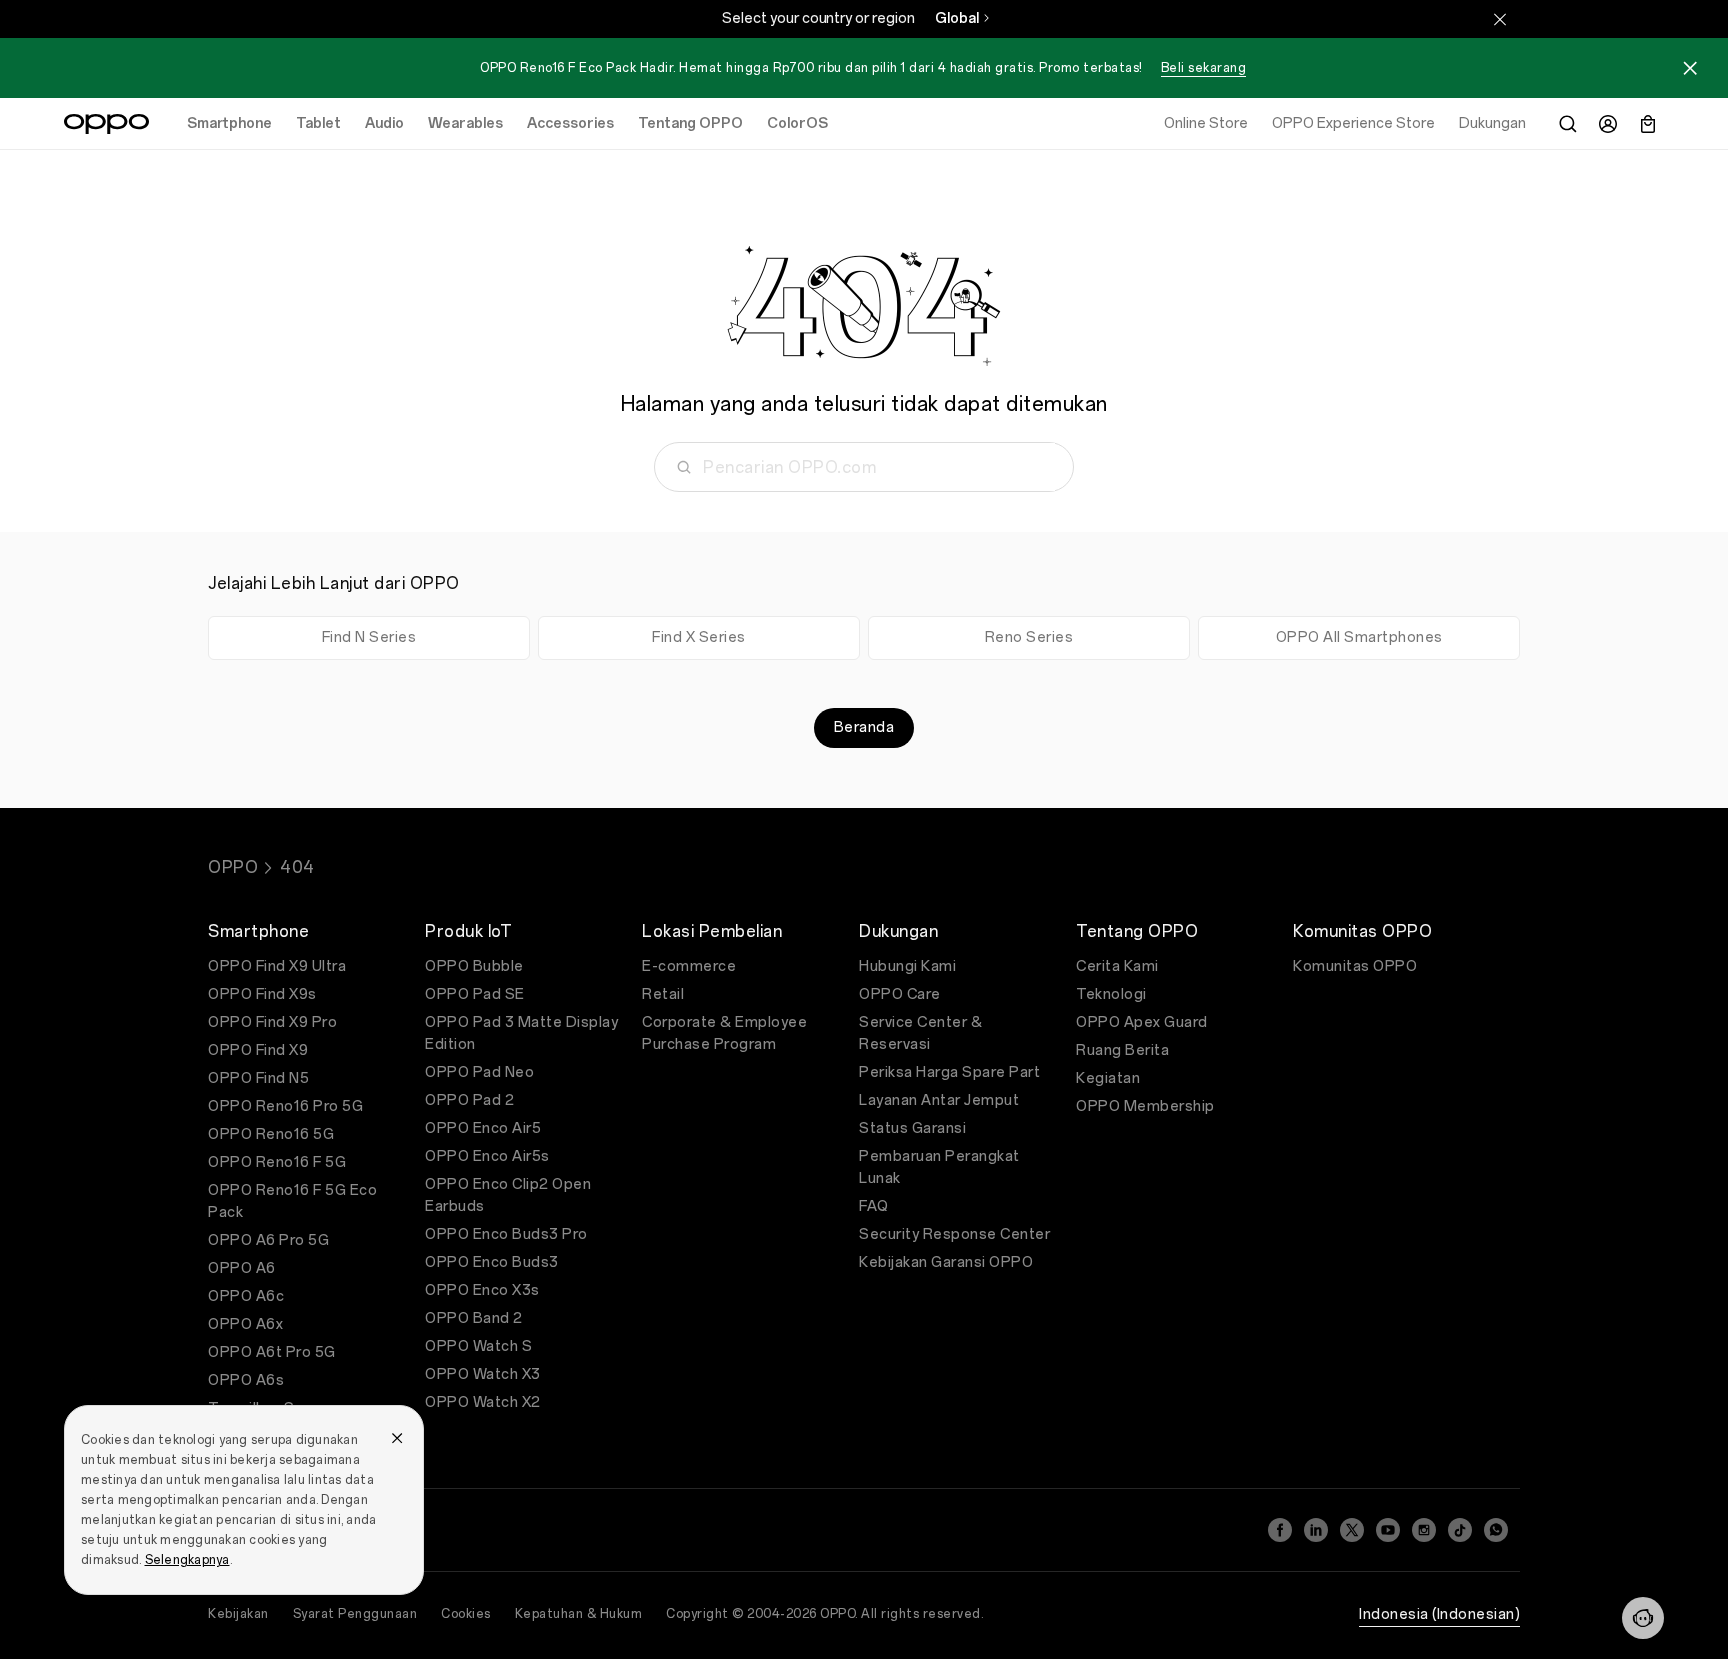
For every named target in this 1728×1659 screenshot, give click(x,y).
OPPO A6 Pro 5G (268, 1240)
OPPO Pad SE (475, 994)
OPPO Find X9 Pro (272, 1022)
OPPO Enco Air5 (483, 1128)
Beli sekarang (1204, 68)
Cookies (466, 1614)
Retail (663, 994)
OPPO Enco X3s (482, 1290)
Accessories (570, 123)
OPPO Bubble (474, 966)
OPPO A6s (246, 1380)
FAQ (874, 1206)
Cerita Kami (1117, 966)
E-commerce (689, 966)
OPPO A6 (242, 1268)
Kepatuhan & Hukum (579, 1614)
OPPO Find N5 (258, 1078)
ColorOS (797, 123)
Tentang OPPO (690, 123)
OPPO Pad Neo (479, 1072)
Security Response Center (954, 1234)
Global (957, 18)
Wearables (465, 123)
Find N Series (369, 637)
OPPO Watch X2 (483, 1402)
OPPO (233, 867)
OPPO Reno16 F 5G (277, 1162)
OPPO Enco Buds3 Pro (506, 1234)
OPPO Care (900, 994)
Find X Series (699, 637)
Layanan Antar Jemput (939, 1100)
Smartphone (229, 123)
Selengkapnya (187, 1560)
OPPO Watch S (478, 1346)
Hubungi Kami (907, 966)
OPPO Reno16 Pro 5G (285, 1106)
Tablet (318, 123)
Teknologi (1111, 994)
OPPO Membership (1145, 1106)
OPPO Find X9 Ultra (277, 966)
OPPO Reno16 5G (271, 1134)
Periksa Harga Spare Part (949, 1072)
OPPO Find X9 (258, 1050)
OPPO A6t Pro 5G (272, 1352)
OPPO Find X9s (262, 994)
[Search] (1568, 124)
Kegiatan (1108, 1078)
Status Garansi (912, 1128)
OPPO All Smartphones (1359, 637)
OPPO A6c (246, 1296)
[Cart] (1648, 124)
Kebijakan (238, 1614)
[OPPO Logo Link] (106, 124)
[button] (1643, 1618)
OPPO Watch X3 (483, 1374)
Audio (384, 123)
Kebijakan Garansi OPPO (946, 1262)
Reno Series (1029, 637)
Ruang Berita (1122, 1050)
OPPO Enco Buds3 (492, 1262)
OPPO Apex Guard (1142, 1022)
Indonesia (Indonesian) (1439, 1614)
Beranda (864, 727)
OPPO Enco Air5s (487, 1156)
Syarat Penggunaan (355, 1614)
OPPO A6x (245, 1324)
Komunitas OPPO (1355, 966)
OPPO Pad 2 (469, 1100)
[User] (1608, 124)
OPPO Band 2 (474, 1318)
